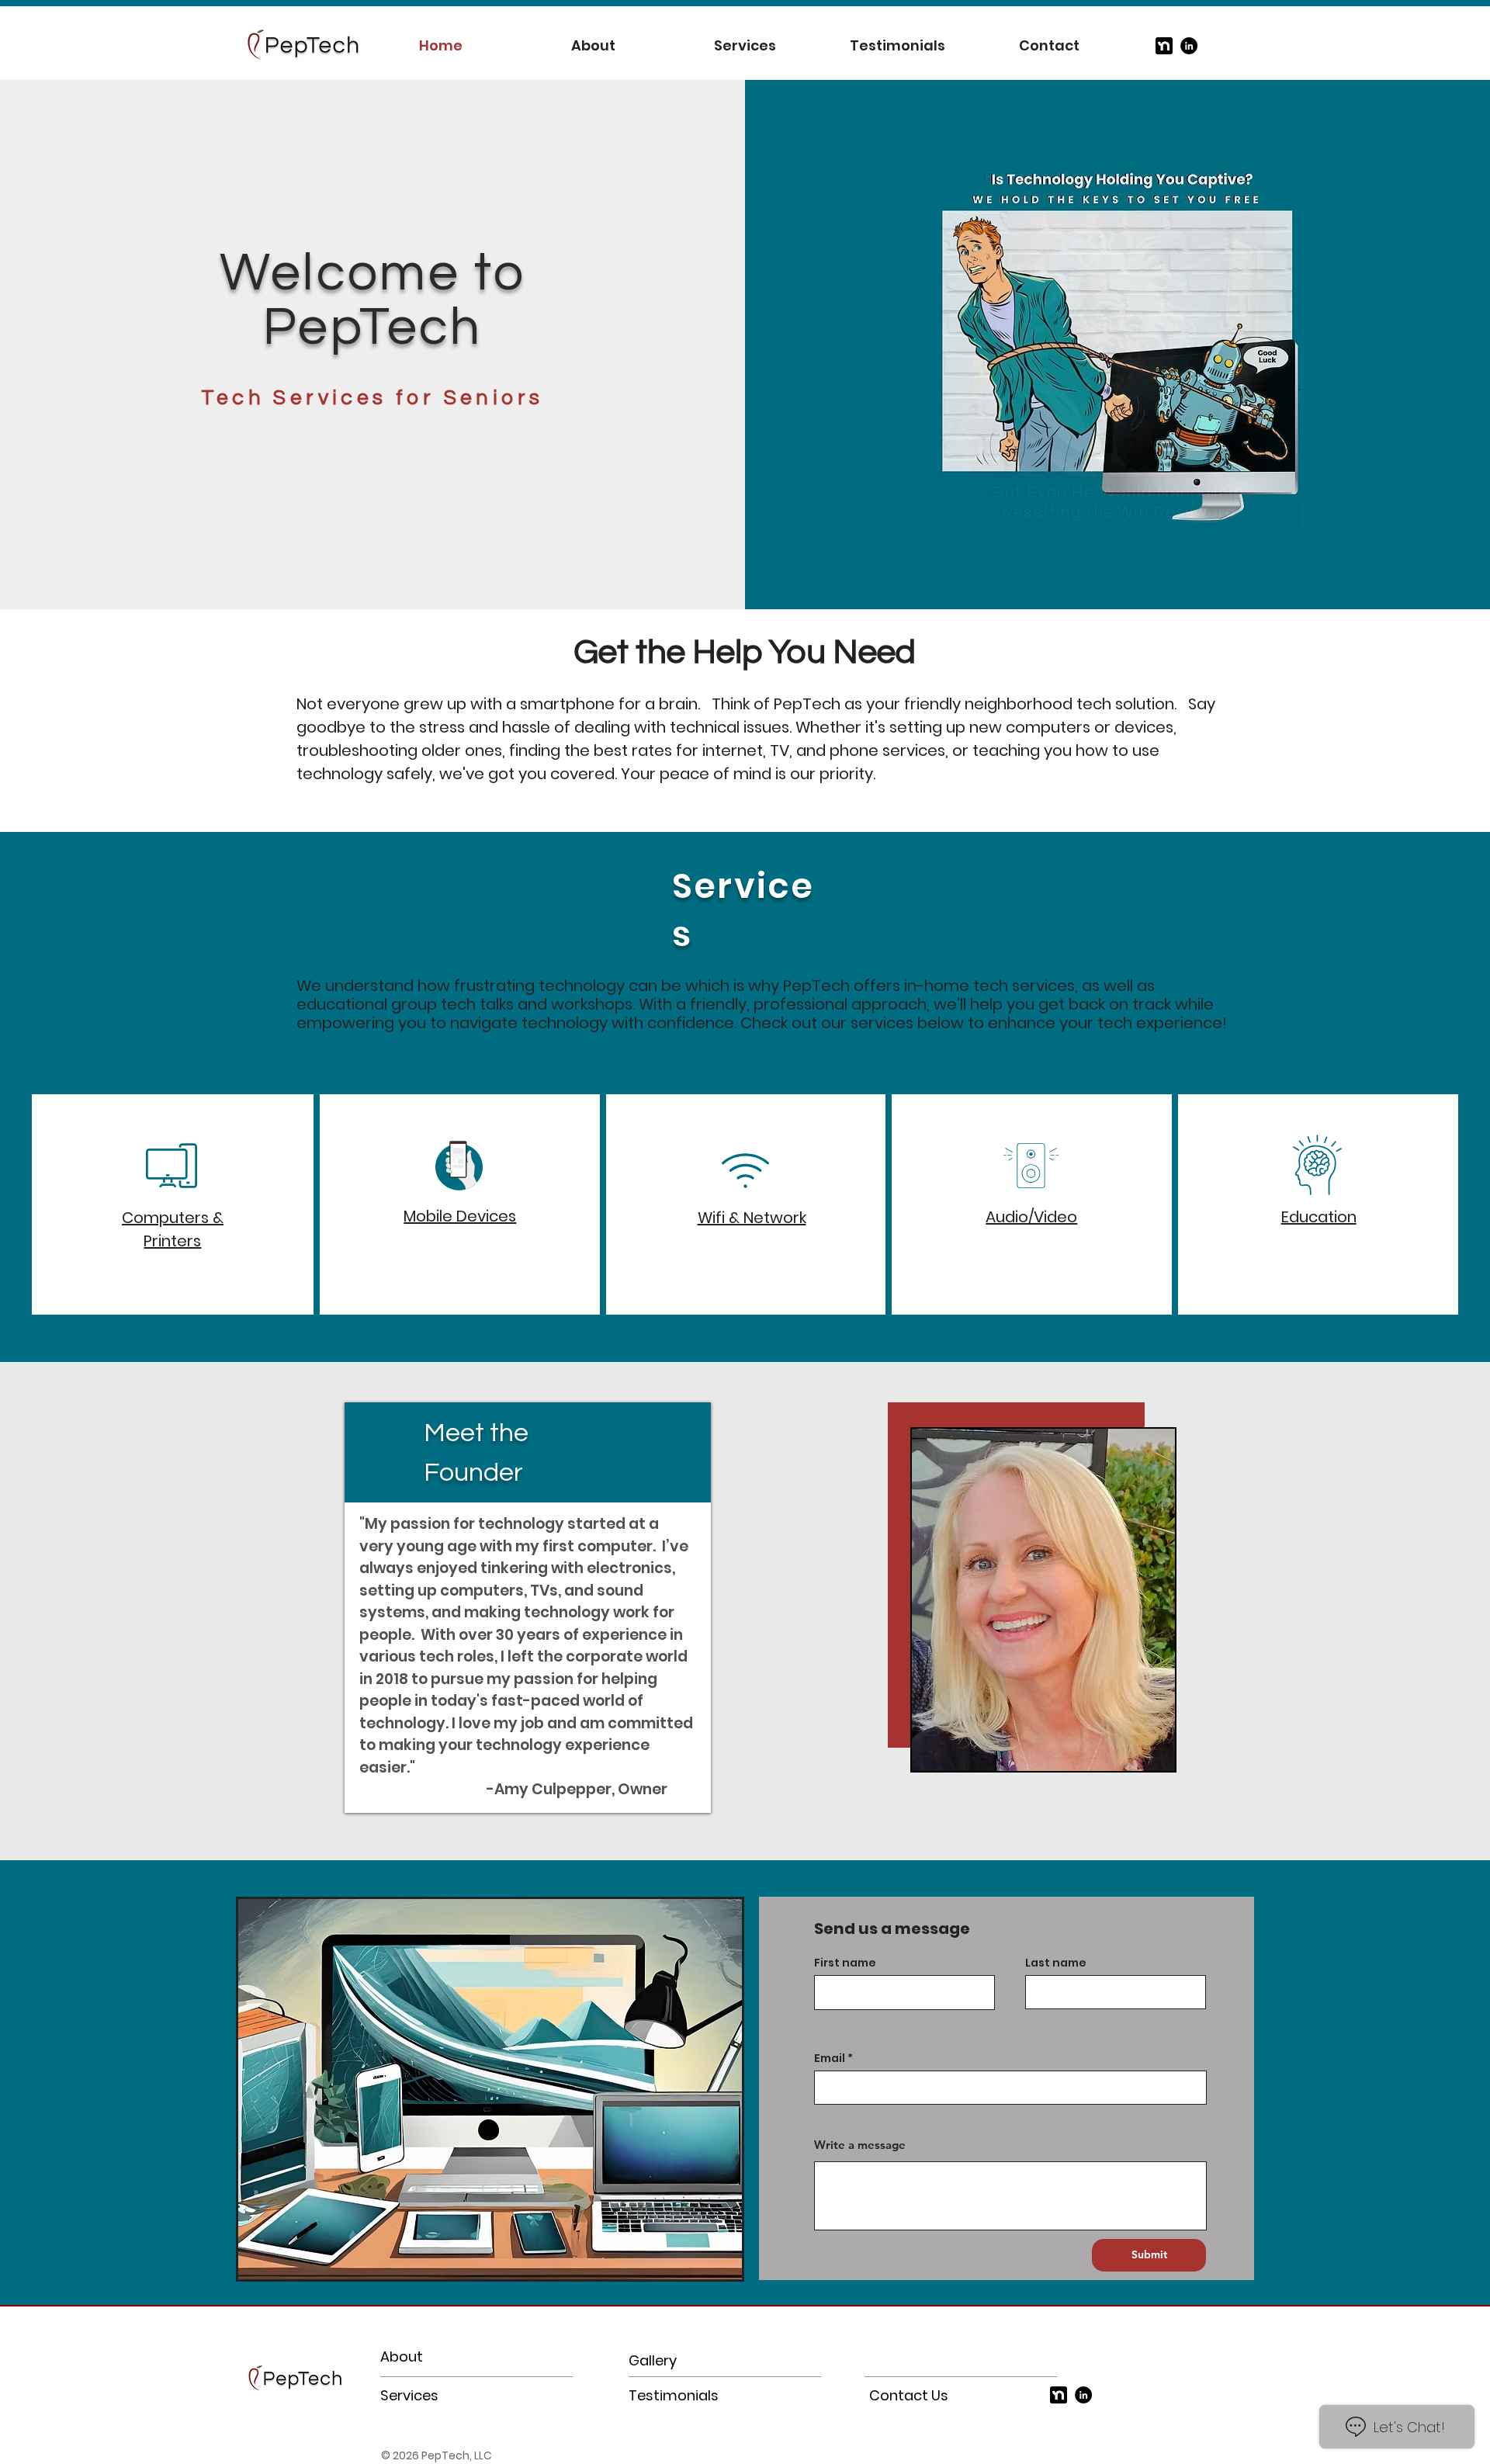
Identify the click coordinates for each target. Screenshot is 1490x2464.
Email (830, 2058)
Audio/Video (1031, 1217)
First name (845, 1963)
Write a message (860, 2145)
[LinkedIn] (1189, 46)
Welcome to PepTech (373, 300)
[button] (1117, 345)
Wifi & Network (752, 1218)
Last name (1056, 1963)
